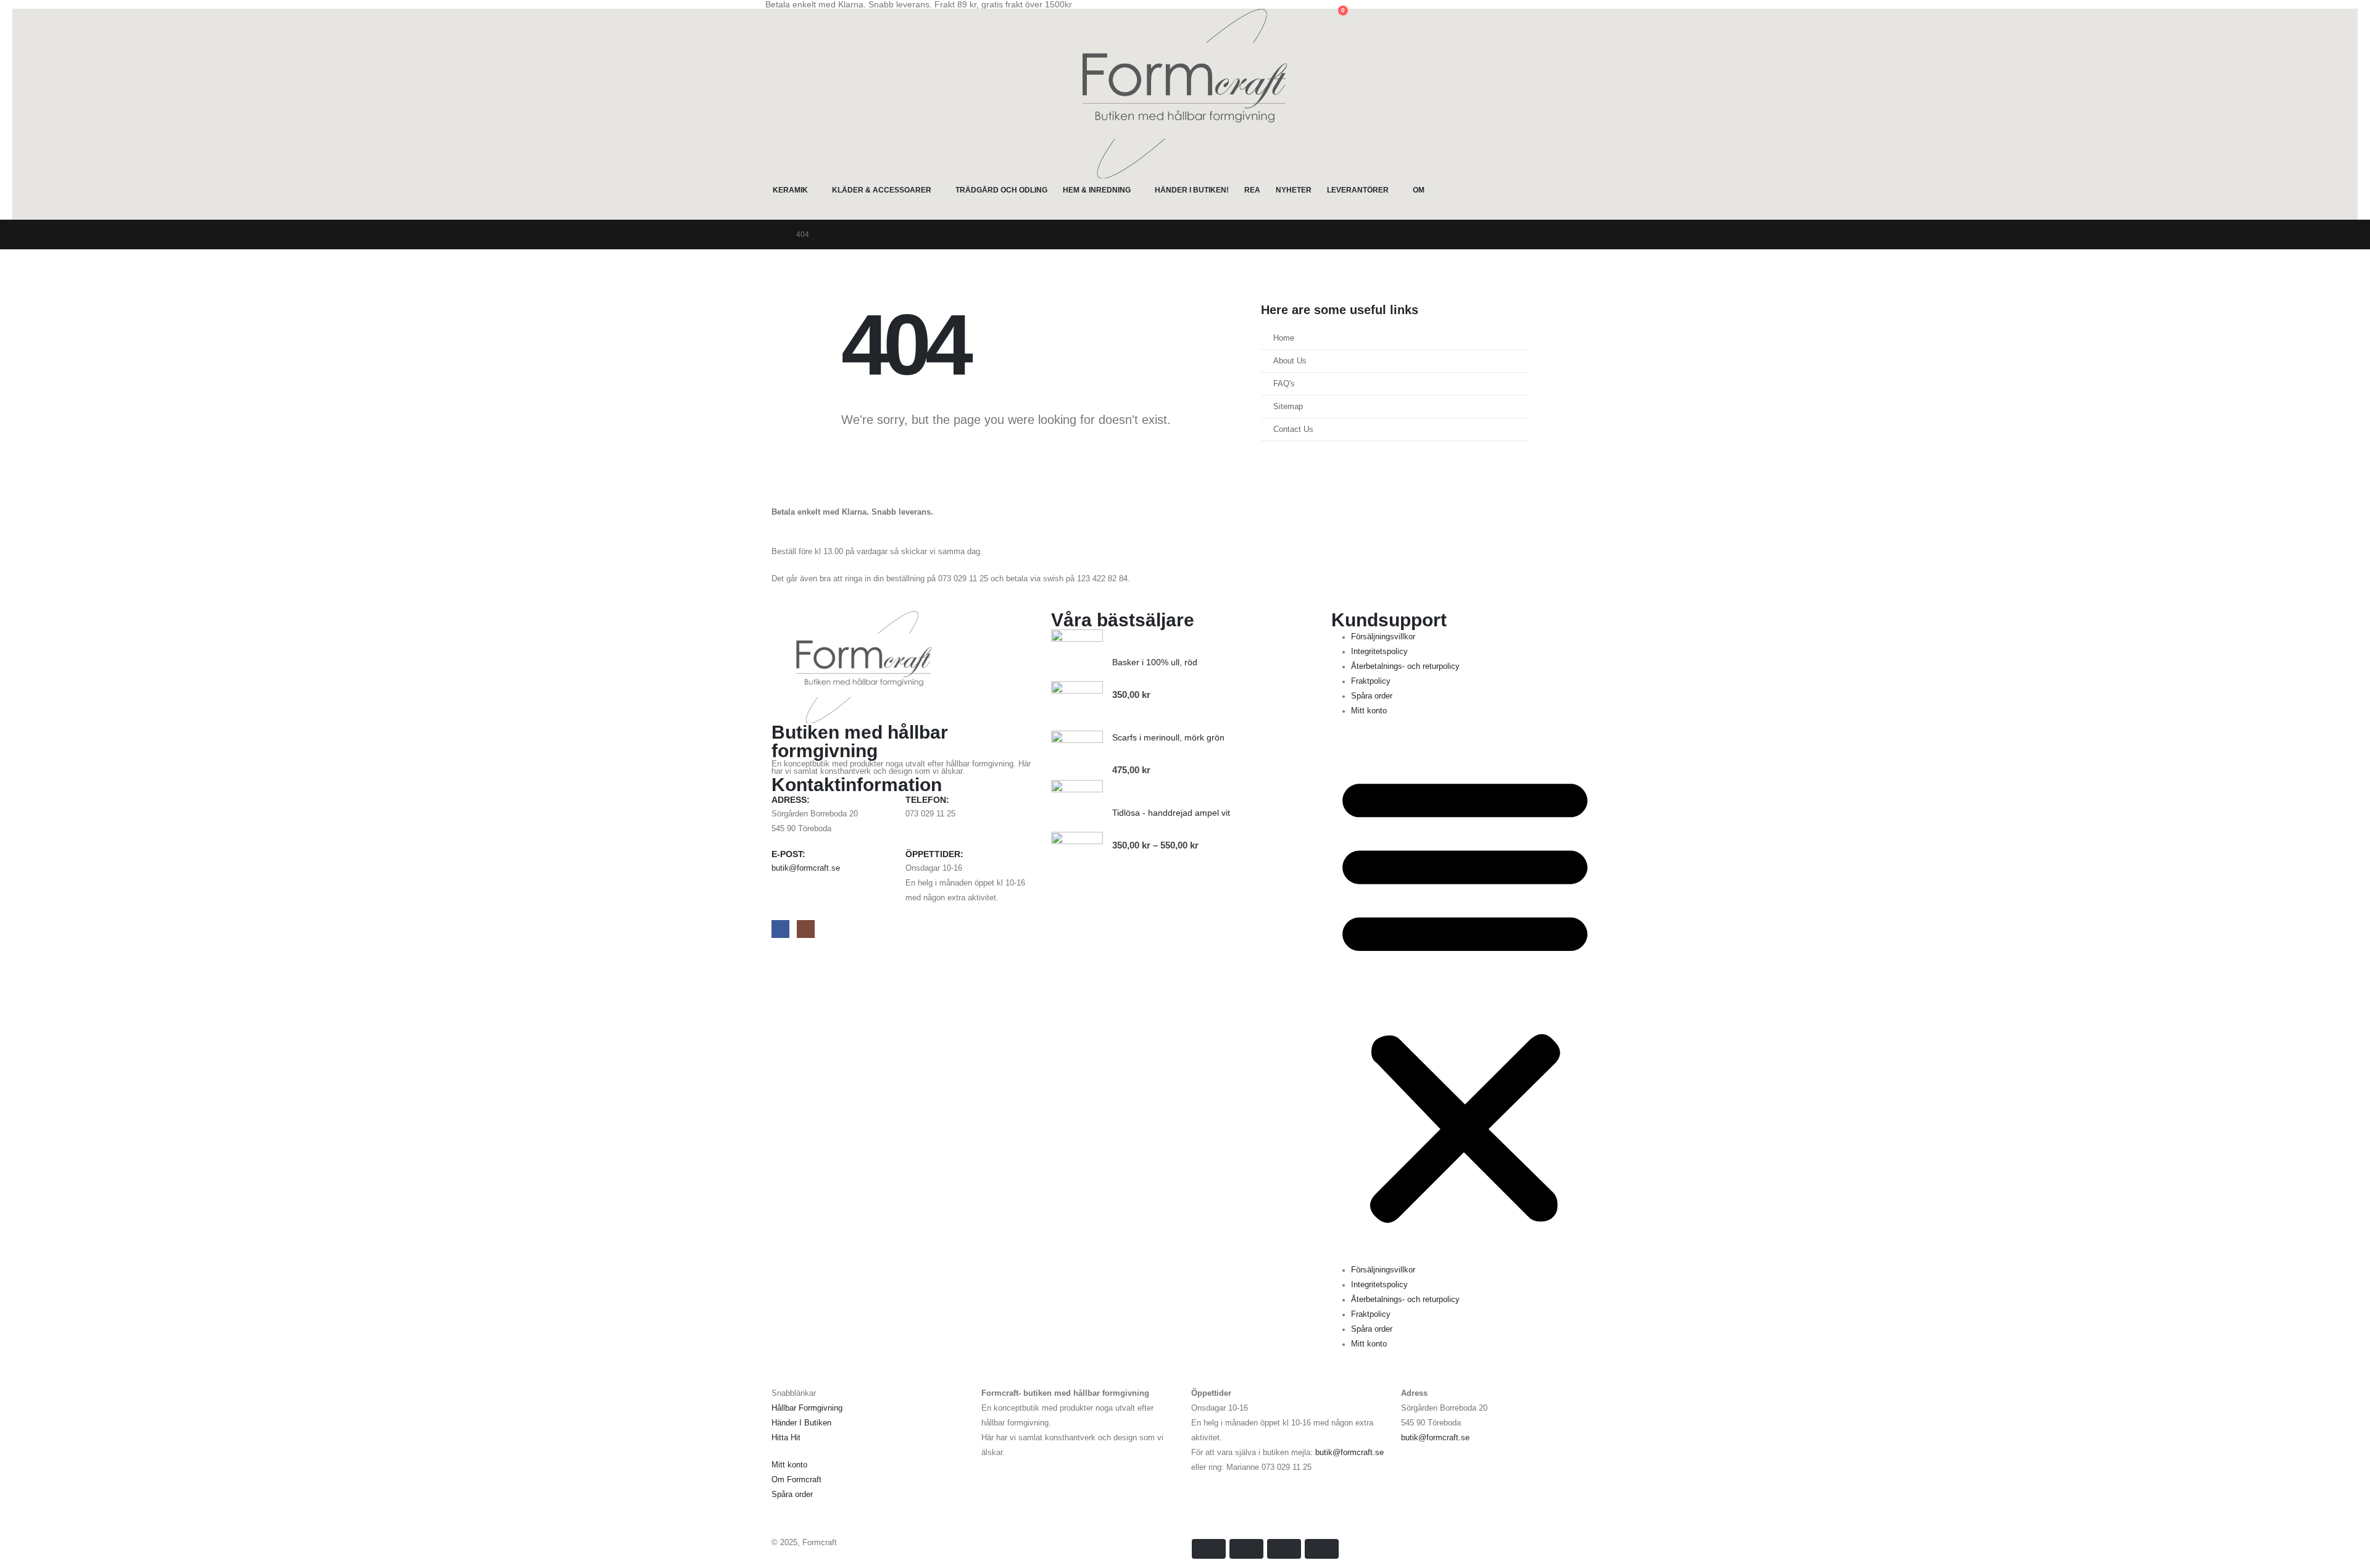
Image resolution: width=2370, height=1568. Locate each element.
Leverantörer (1358, 190)
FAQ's (1284, 384)
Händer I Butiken (801, 1423)
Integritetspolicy (1379, 652)
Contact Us (1293, 429)
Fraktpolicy (1371, 681)
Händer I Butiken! (1192, 190)
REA (1252, 190)
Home (1284, 338)
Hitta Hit (786, 1438)
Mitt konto (1369, 711)
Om (1419, 190)
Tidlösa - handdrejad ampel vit (1171, 813)
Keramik (790, 190)
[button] (775, 17)
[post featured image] (1077, 756)
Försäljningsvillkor (1383, 637)
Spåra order (1372, 696)
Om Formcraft (796, 1480)
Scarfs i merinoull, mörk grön (1168, 737)
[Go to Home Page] (775, 234)
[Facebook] (780, 929)
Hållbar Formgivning (807, 1408)
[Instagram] (806, 929)
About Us (1290, 361)
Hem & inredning (1097, 190)
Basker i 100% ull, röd (1155, 662)
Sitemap (1288, 407)
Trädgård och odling (1001, 190)
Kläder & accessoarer (882, 190)
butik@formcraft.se (806, 868)
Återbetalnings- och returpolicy (1405, 666)
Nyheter (1294, 190)
